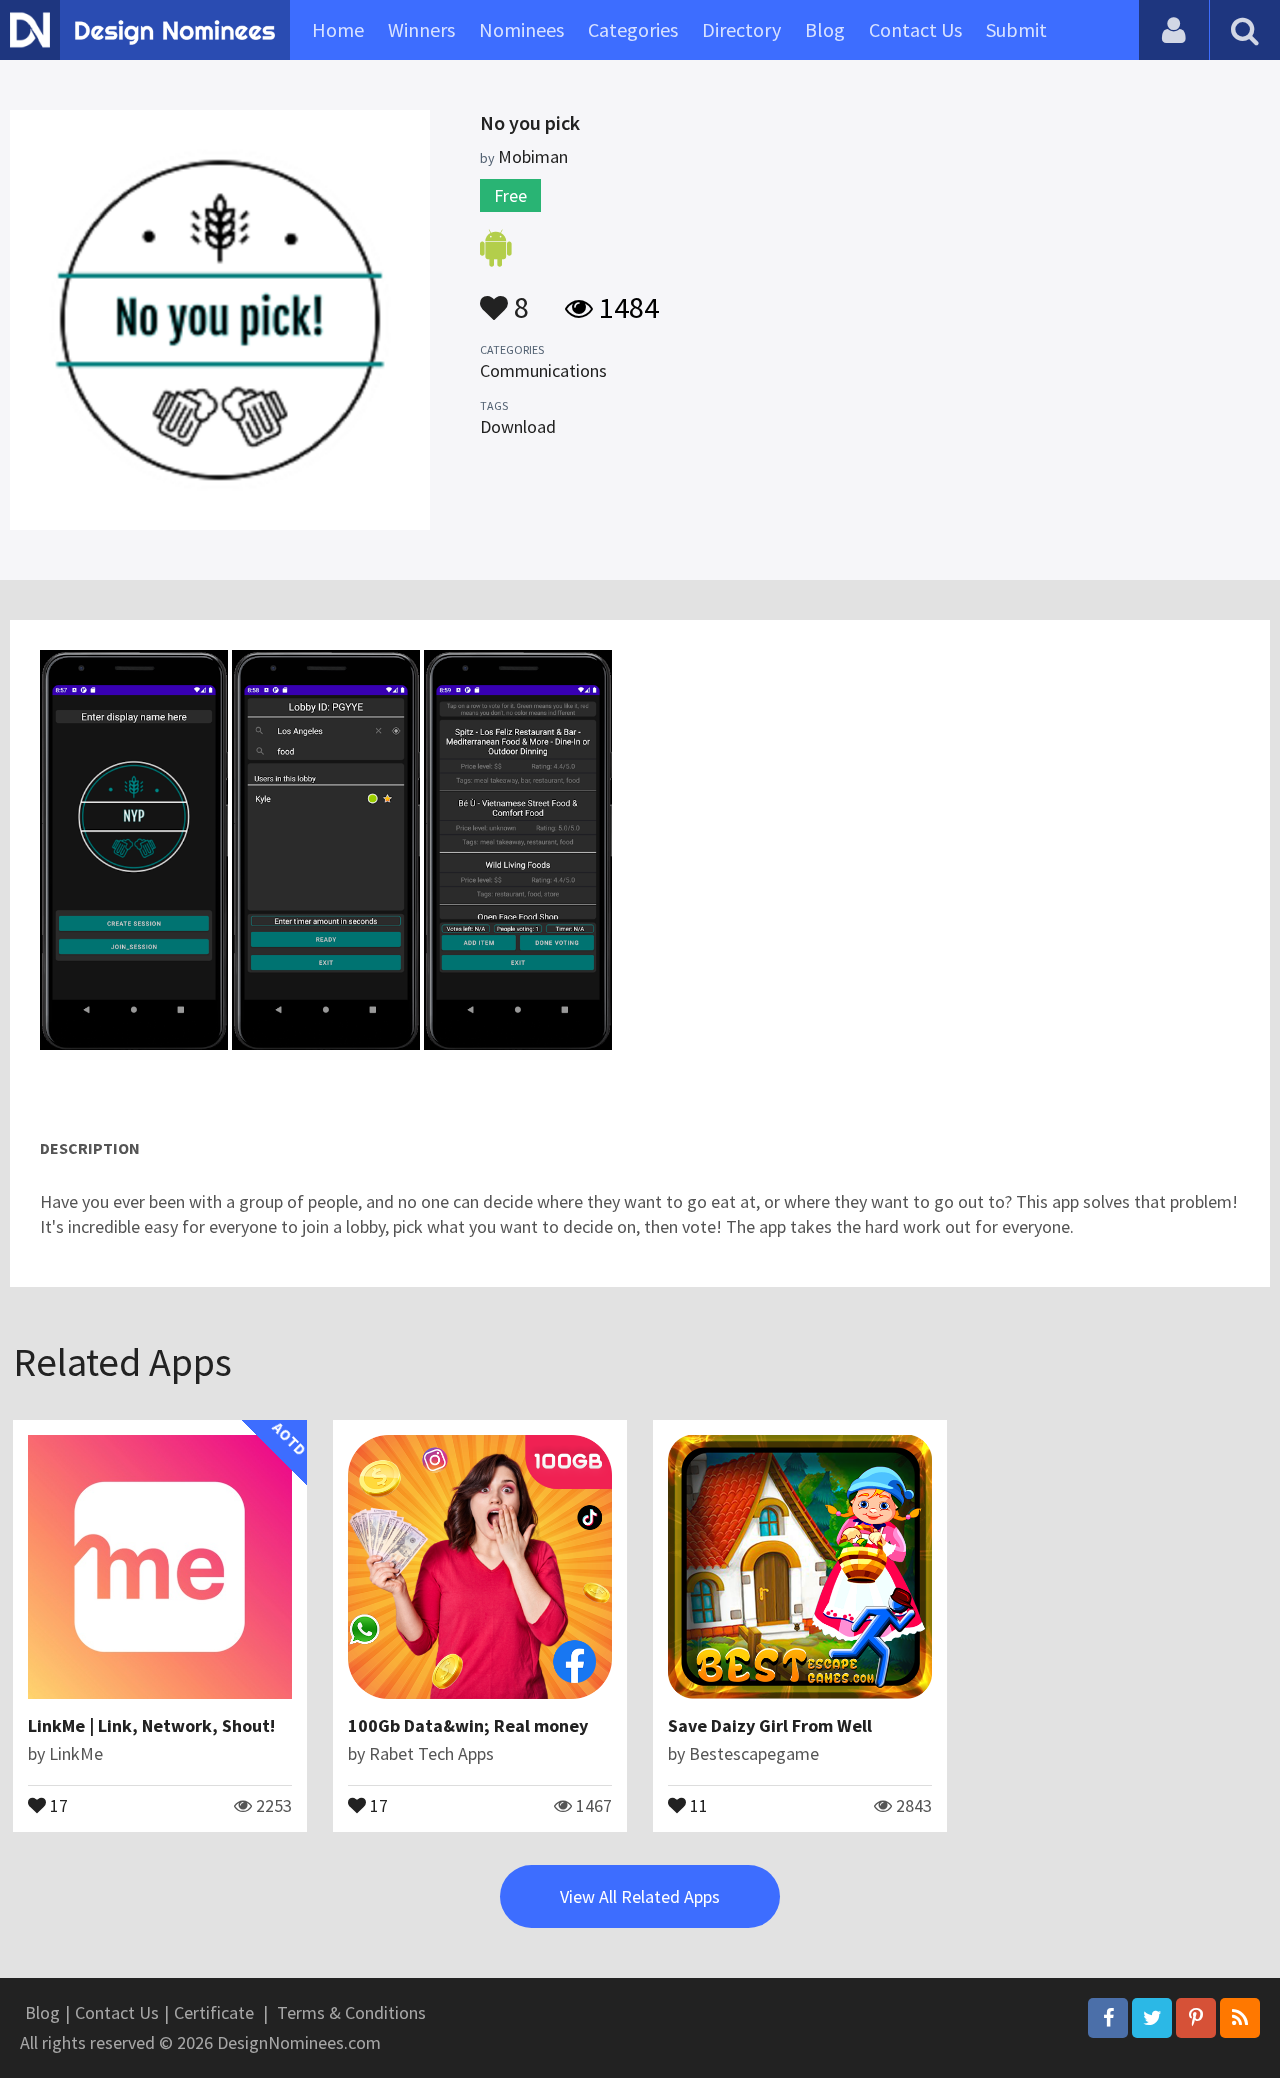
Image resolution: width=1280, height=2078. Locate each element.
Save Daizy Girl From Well (770, 1725)
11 (697, 1804)
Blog (825, 29)
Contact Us (915, 29)
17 (57, 1804)
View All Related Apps (640, 1896)
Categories (633, 29)
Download (518, 426)
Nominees (521, 29)
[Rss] (1240, 2018)
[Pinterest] (1196, 2018)
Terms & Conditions (351, 2012)
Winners (421, 29)
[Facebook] (1108, 2018)
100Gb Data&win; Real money (468, 1725)
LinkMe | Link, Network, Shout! (151, 1725)
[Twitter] (1152, 2018)
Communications (543, 370)
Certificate (214, 2012)
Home (338, 29)
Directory (741, 29)
